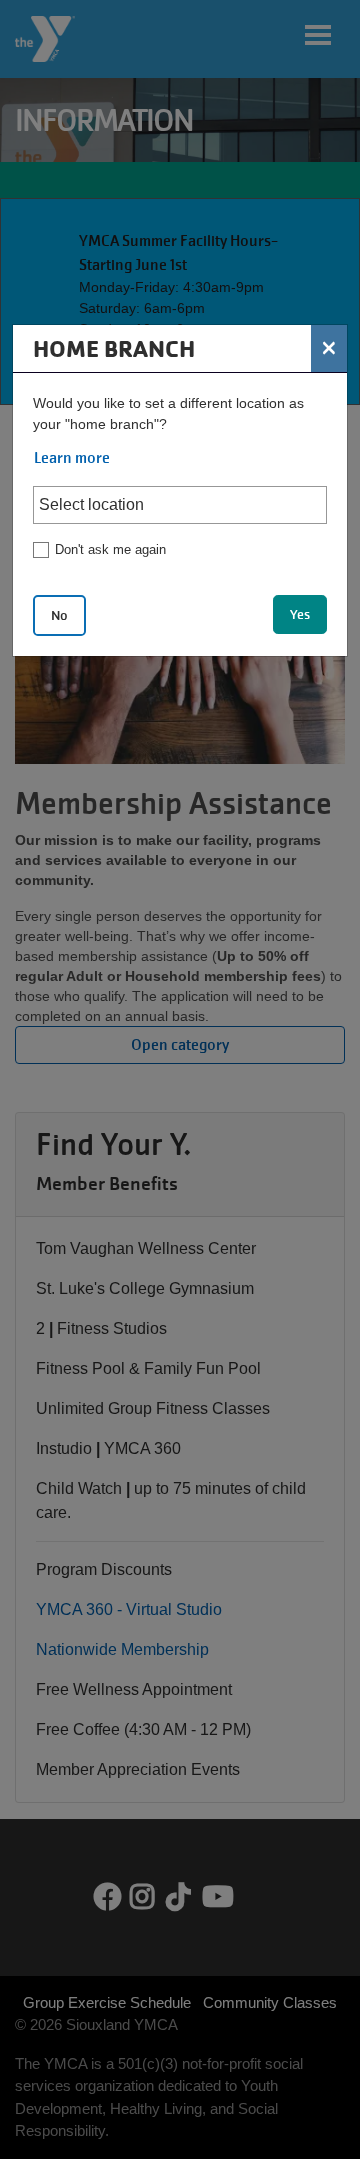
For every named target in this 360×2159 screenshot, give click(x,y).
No (59, 615)
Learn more (72, 458)
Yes (300, 614)
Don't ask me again (110, 549)
